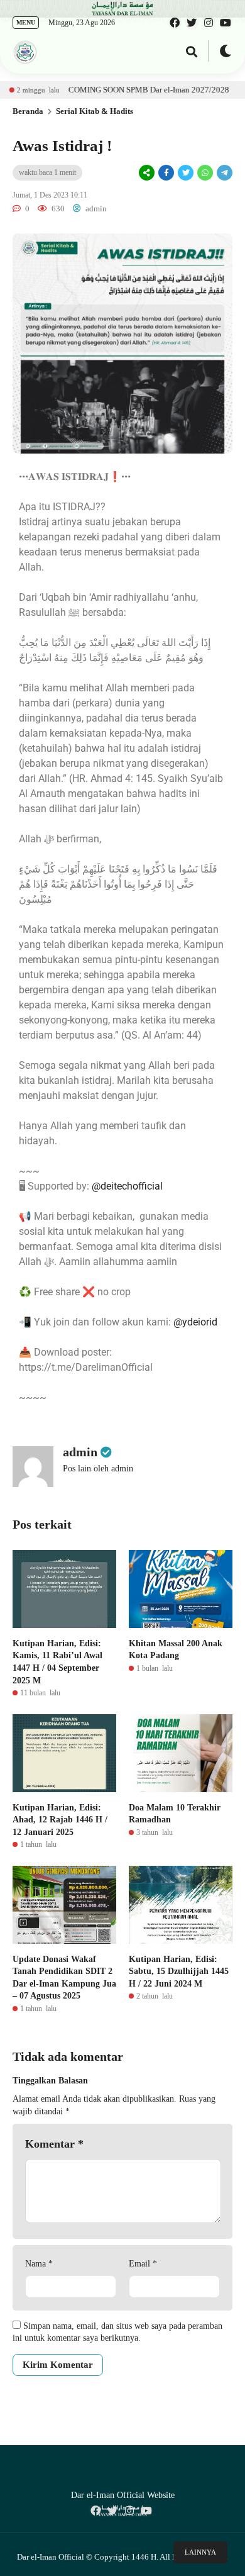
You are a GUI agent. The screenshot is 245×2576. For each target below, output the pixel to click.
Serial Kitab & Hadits (95, 111)
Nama (39, 2264)
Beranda (28, 111)
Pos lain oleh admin (98, 1469)
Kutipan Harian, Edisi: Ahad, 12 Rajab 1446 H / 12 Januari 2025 (60, 1820)
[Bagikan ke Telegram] (224, 173)
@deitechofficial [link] (127, 1186)
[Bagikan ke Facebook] (166, 173)
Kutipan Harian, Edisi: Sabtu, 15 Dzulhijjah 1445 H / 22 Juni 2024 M (179, 1971)
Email (143, 2264)
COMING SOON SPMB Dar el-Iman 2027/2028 (118, 90)
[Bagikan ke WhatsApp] (204, 173)
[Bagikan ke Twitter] (186, 173)
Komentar (54, 2144)
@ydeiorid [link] (195, 1322)
